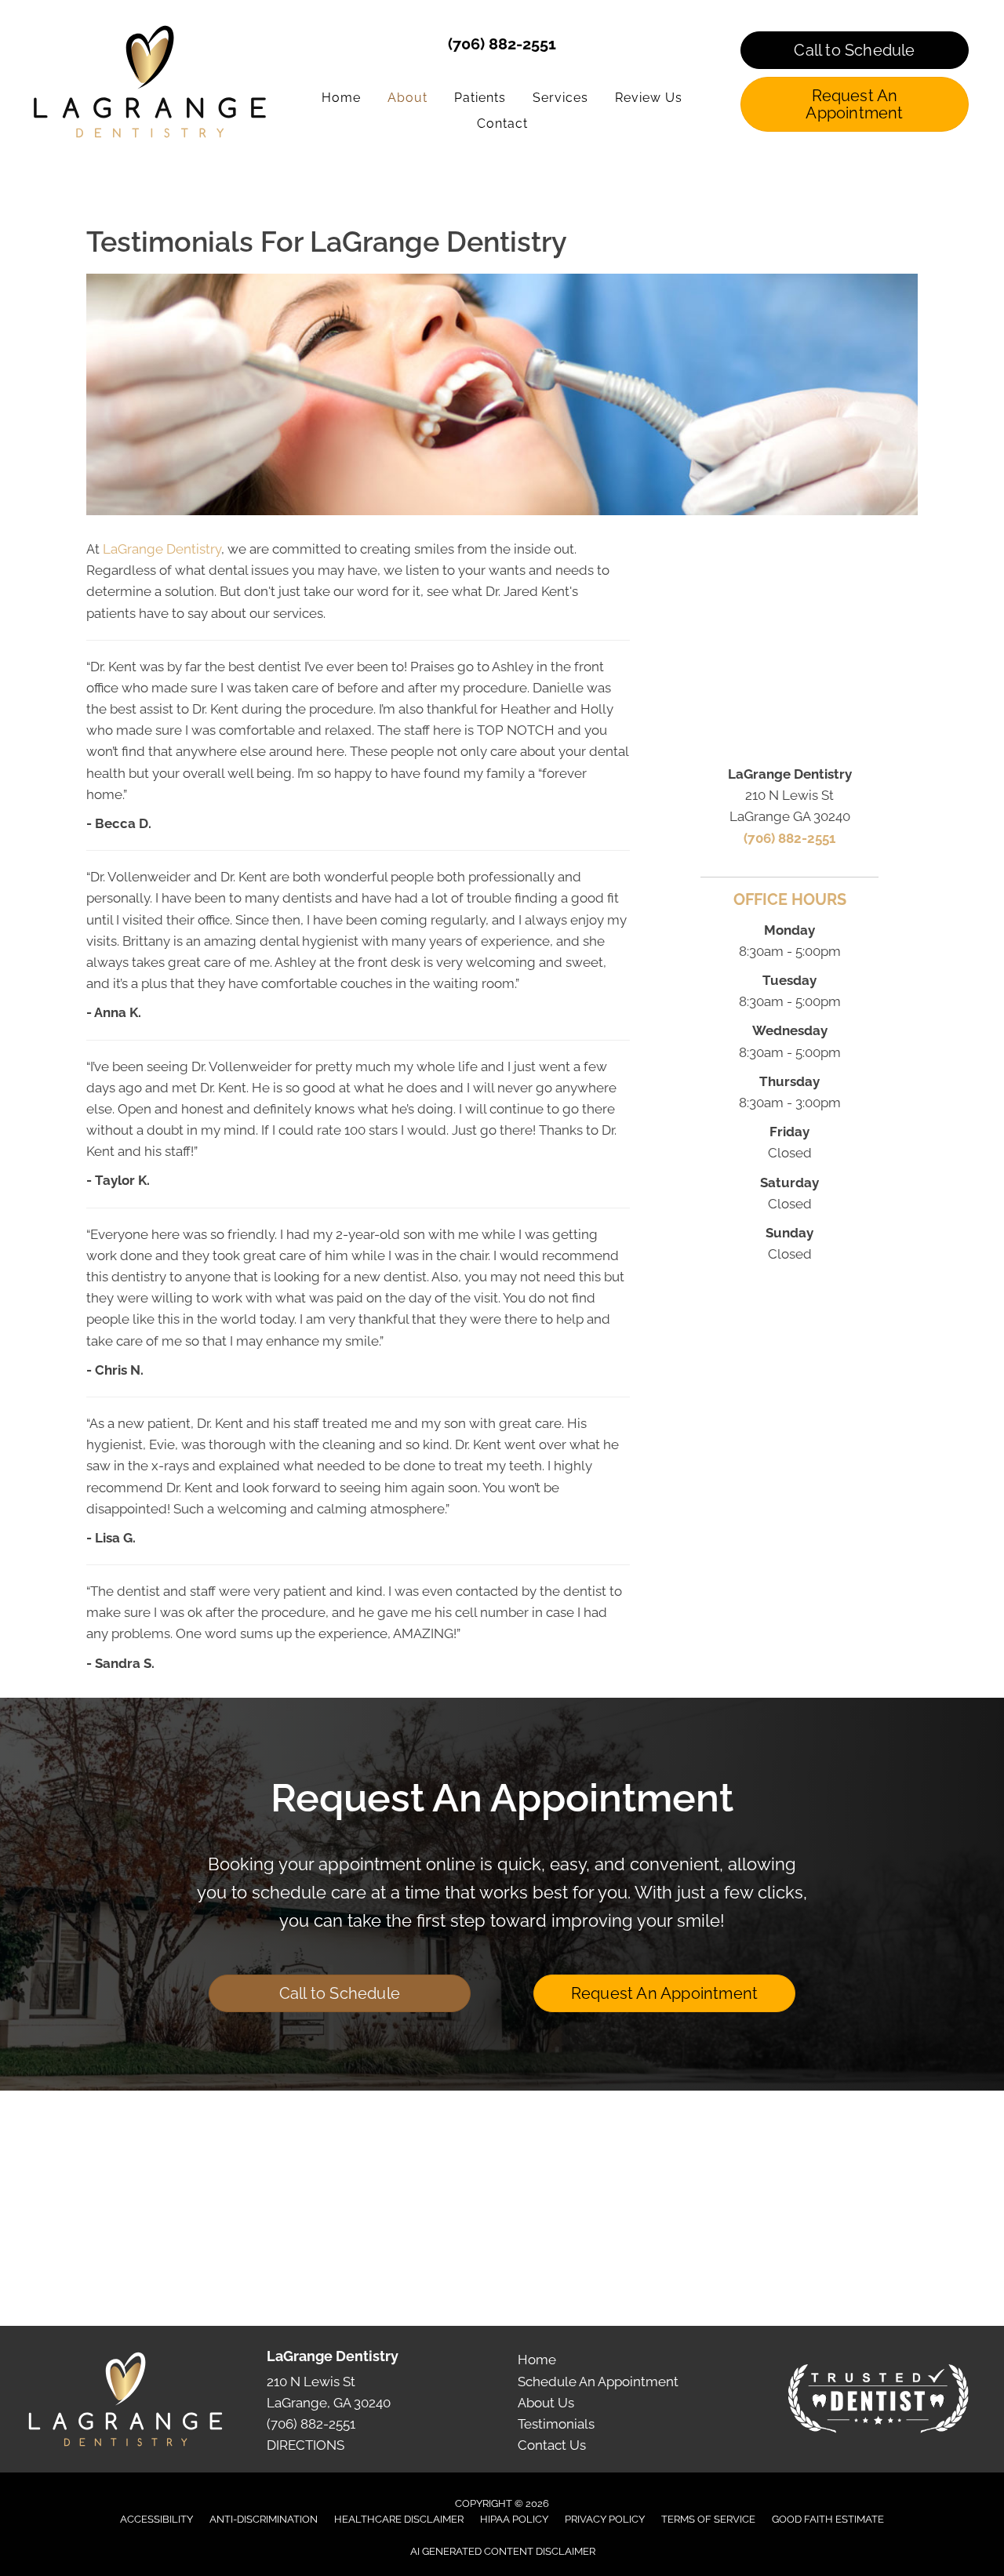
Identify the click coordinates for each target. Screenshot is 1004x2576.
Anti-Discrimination (264, 2519)
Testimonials (556, 2424)
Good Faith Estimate (828, 2519)
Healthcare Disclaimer (399, 2519)
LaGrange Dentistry (162, 549)
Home (537, 2360)
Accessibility (156, 2519)
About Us (546, 2403)
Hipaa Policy (514, 2519)
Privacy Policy (605, 2519)
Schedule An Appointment (598, 2382)
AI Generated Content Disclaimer (503, 2551)
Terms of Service (708, 2519)
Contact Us (552, 2445)
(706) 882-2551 (502, 44)
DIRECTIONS (306, 2445)
